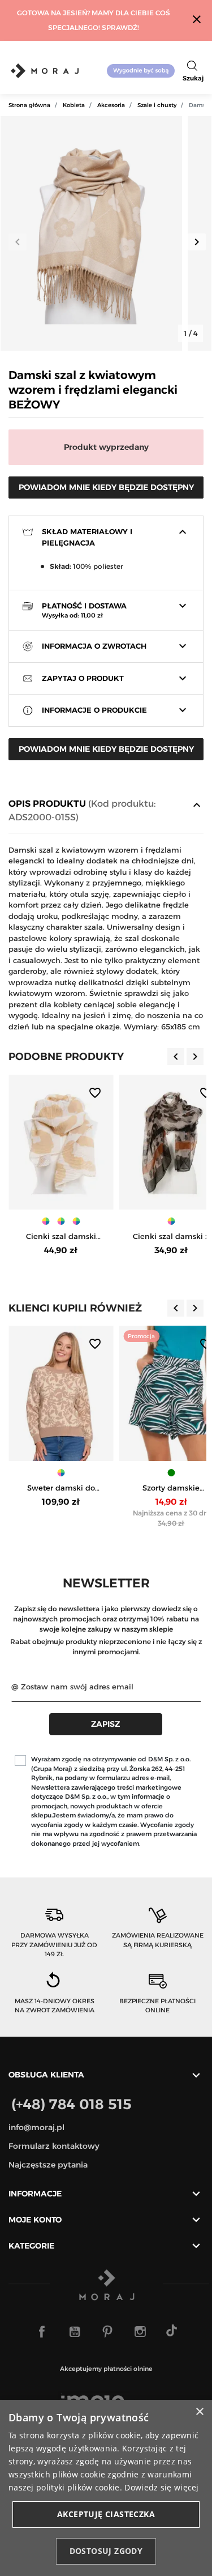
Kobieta (74, 105)
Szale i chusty (157, 105)
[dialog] (106, 2488)
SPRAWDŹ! (120, 27)
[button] (193, 71)
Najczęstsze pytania (48, 2165)
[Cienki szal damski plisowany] (61, 1142)
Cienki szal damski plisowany (61, 1237)
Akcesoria (111, 105)
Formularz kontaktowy (54, 2146)
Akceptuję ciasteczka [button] (106, 2514)
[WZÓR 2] (61, 1221)
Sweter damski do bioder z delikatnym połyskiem (61, 1489)
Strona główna (29, 105)
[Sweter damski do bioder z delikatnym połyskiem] (61, 1393)
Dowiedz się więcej (161, 2487)
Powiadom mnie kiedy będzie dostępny (106, 487)
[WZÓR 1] (46, 1221)
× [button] (199, 2412)
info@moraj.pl (36, 2127)
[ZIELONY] (171, 1473)
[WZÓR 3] (76, 1221)
